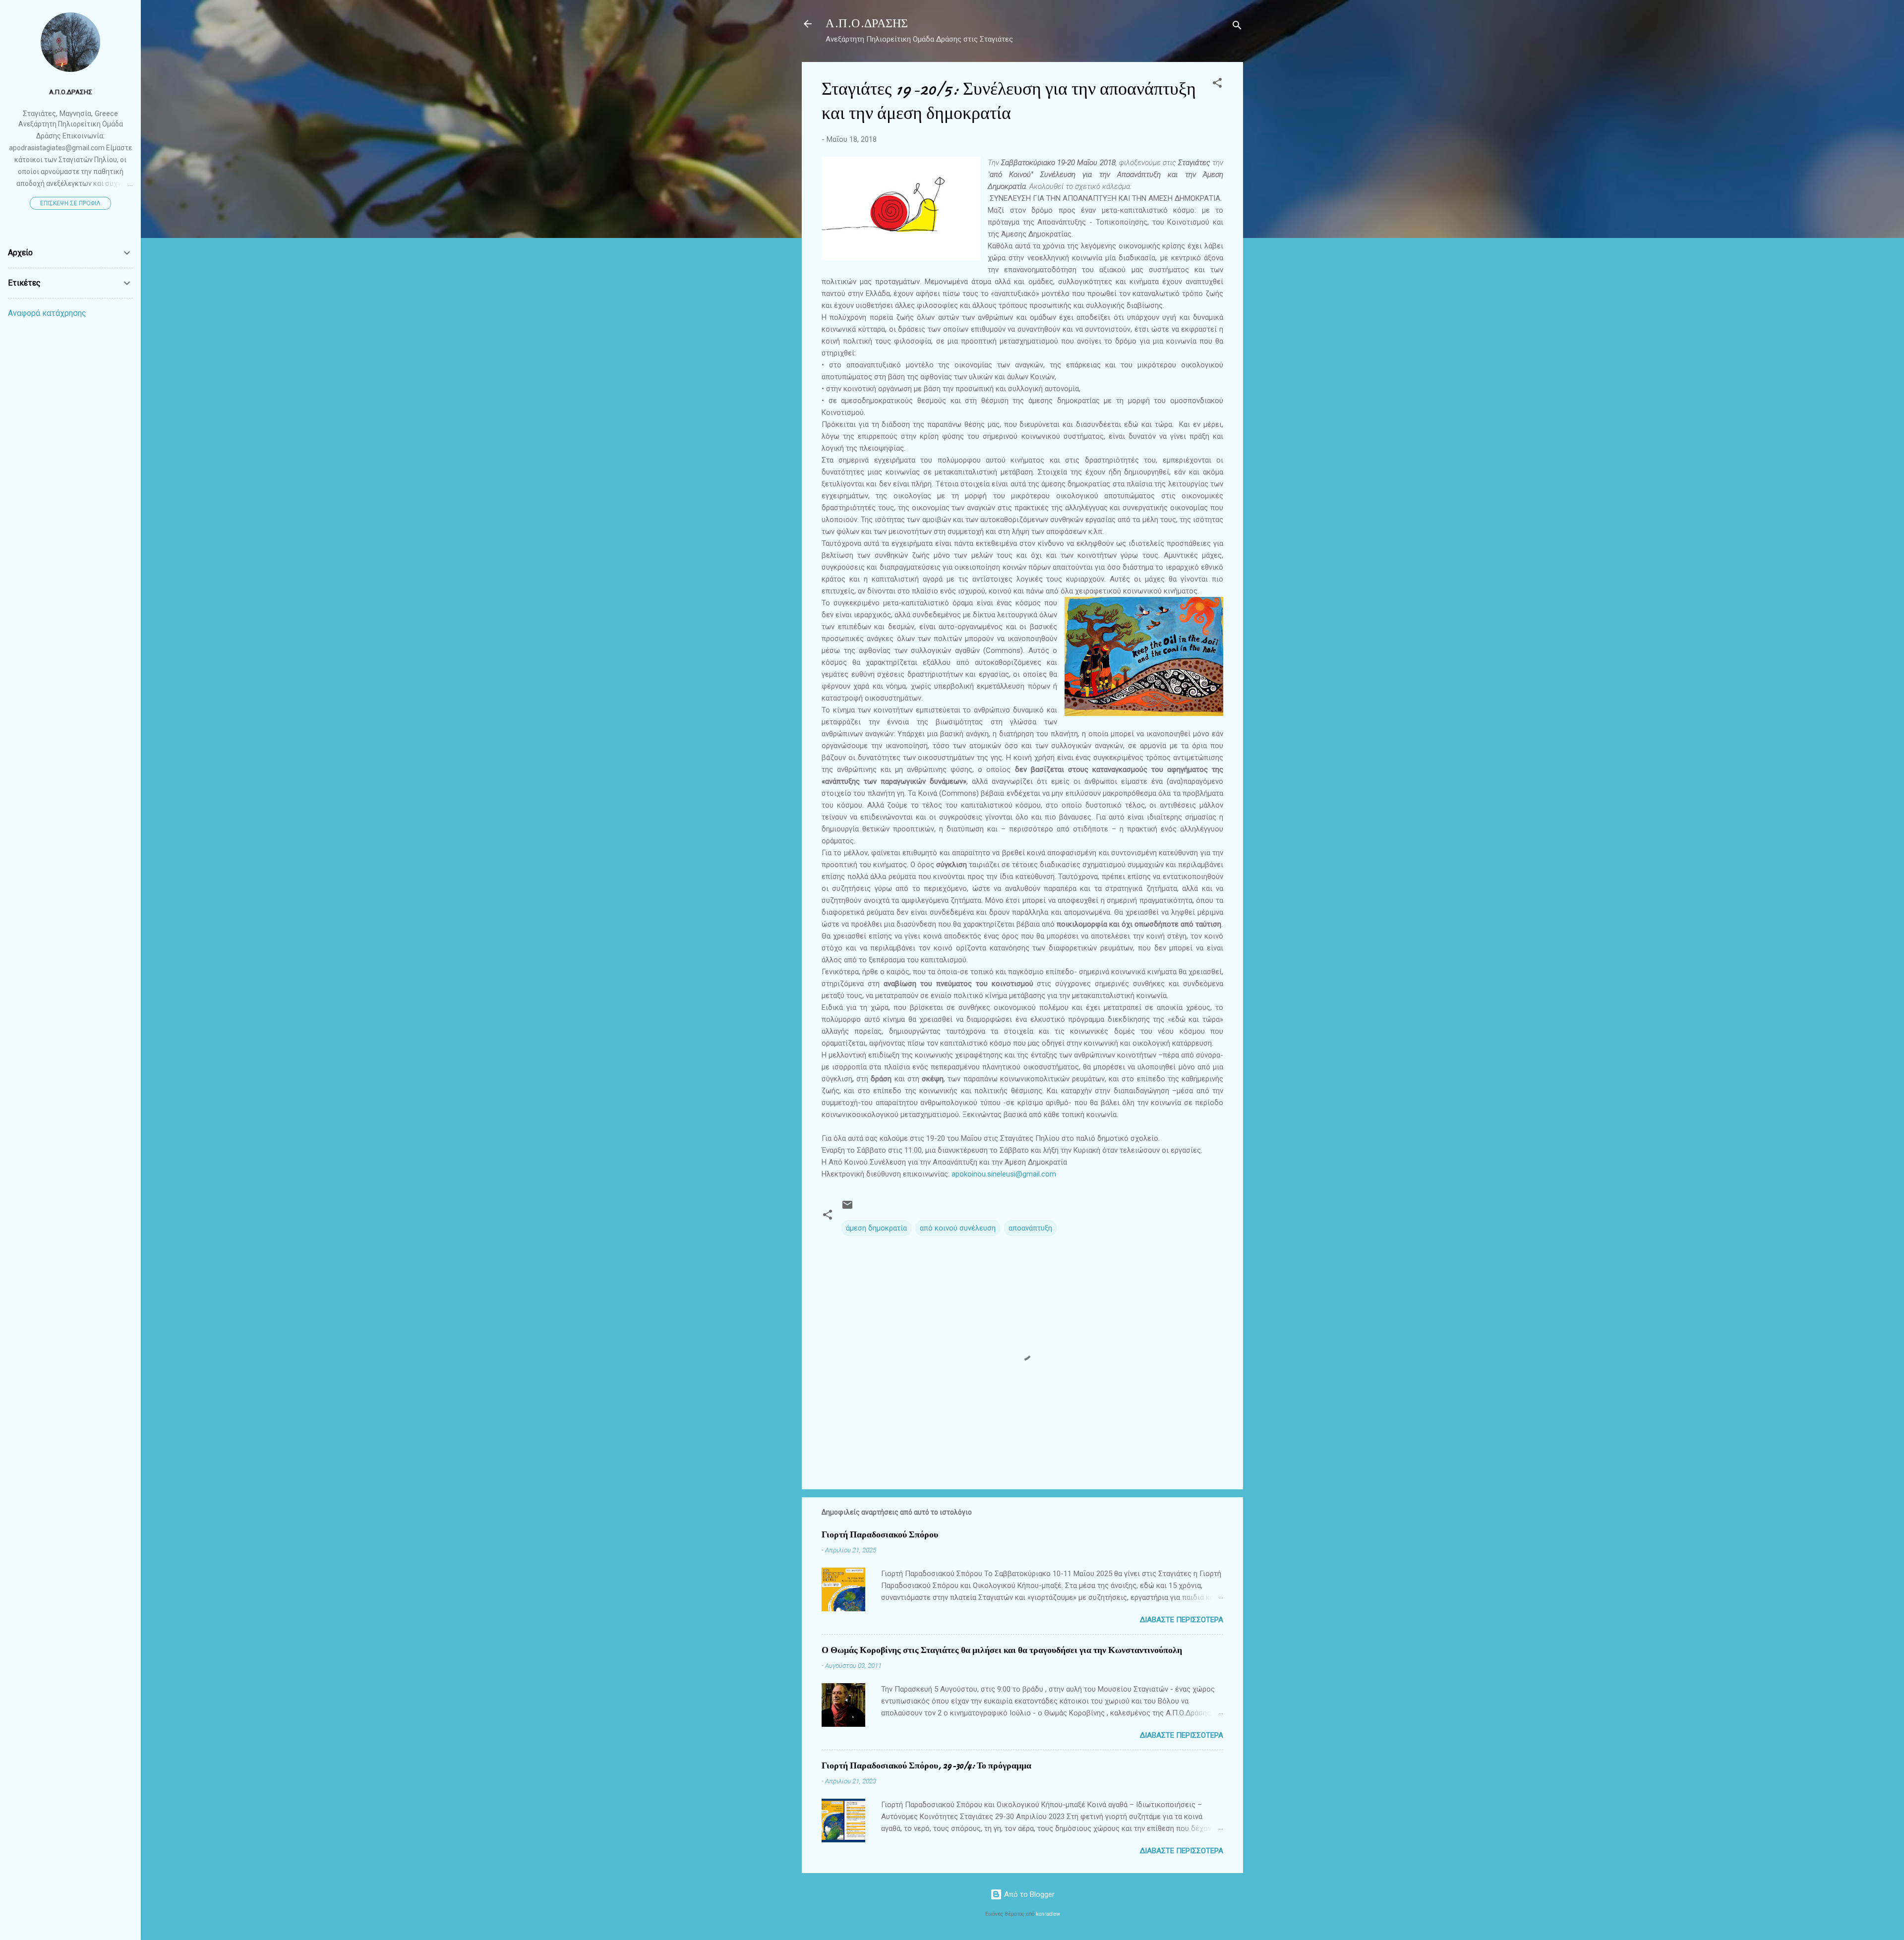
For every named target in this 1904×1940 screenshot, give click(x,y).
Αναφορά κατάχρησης (47, 313)
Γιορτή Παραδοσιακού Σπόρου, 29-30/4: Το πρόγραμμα (926, 1766)
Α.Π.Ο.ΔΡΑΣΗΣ (867, 24)
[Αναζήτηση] (1237, 27)
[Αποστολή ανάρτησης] (847, 1208)
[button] (1217, 85)
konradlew (1048, 1914)
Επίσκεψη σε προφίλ (70, 203)
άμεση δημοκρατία (876, 1228)
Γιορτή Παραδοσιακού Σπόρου (880, 1535)
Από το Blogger (1028, 1894)
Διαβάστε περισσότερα (1182, 1620)
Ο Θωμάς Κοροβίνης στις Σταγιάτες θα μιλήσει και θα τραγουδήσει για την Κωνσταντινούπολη (1002, 1650)
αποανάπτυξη (1030, 1228)
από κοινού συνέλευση (958, 1228)
